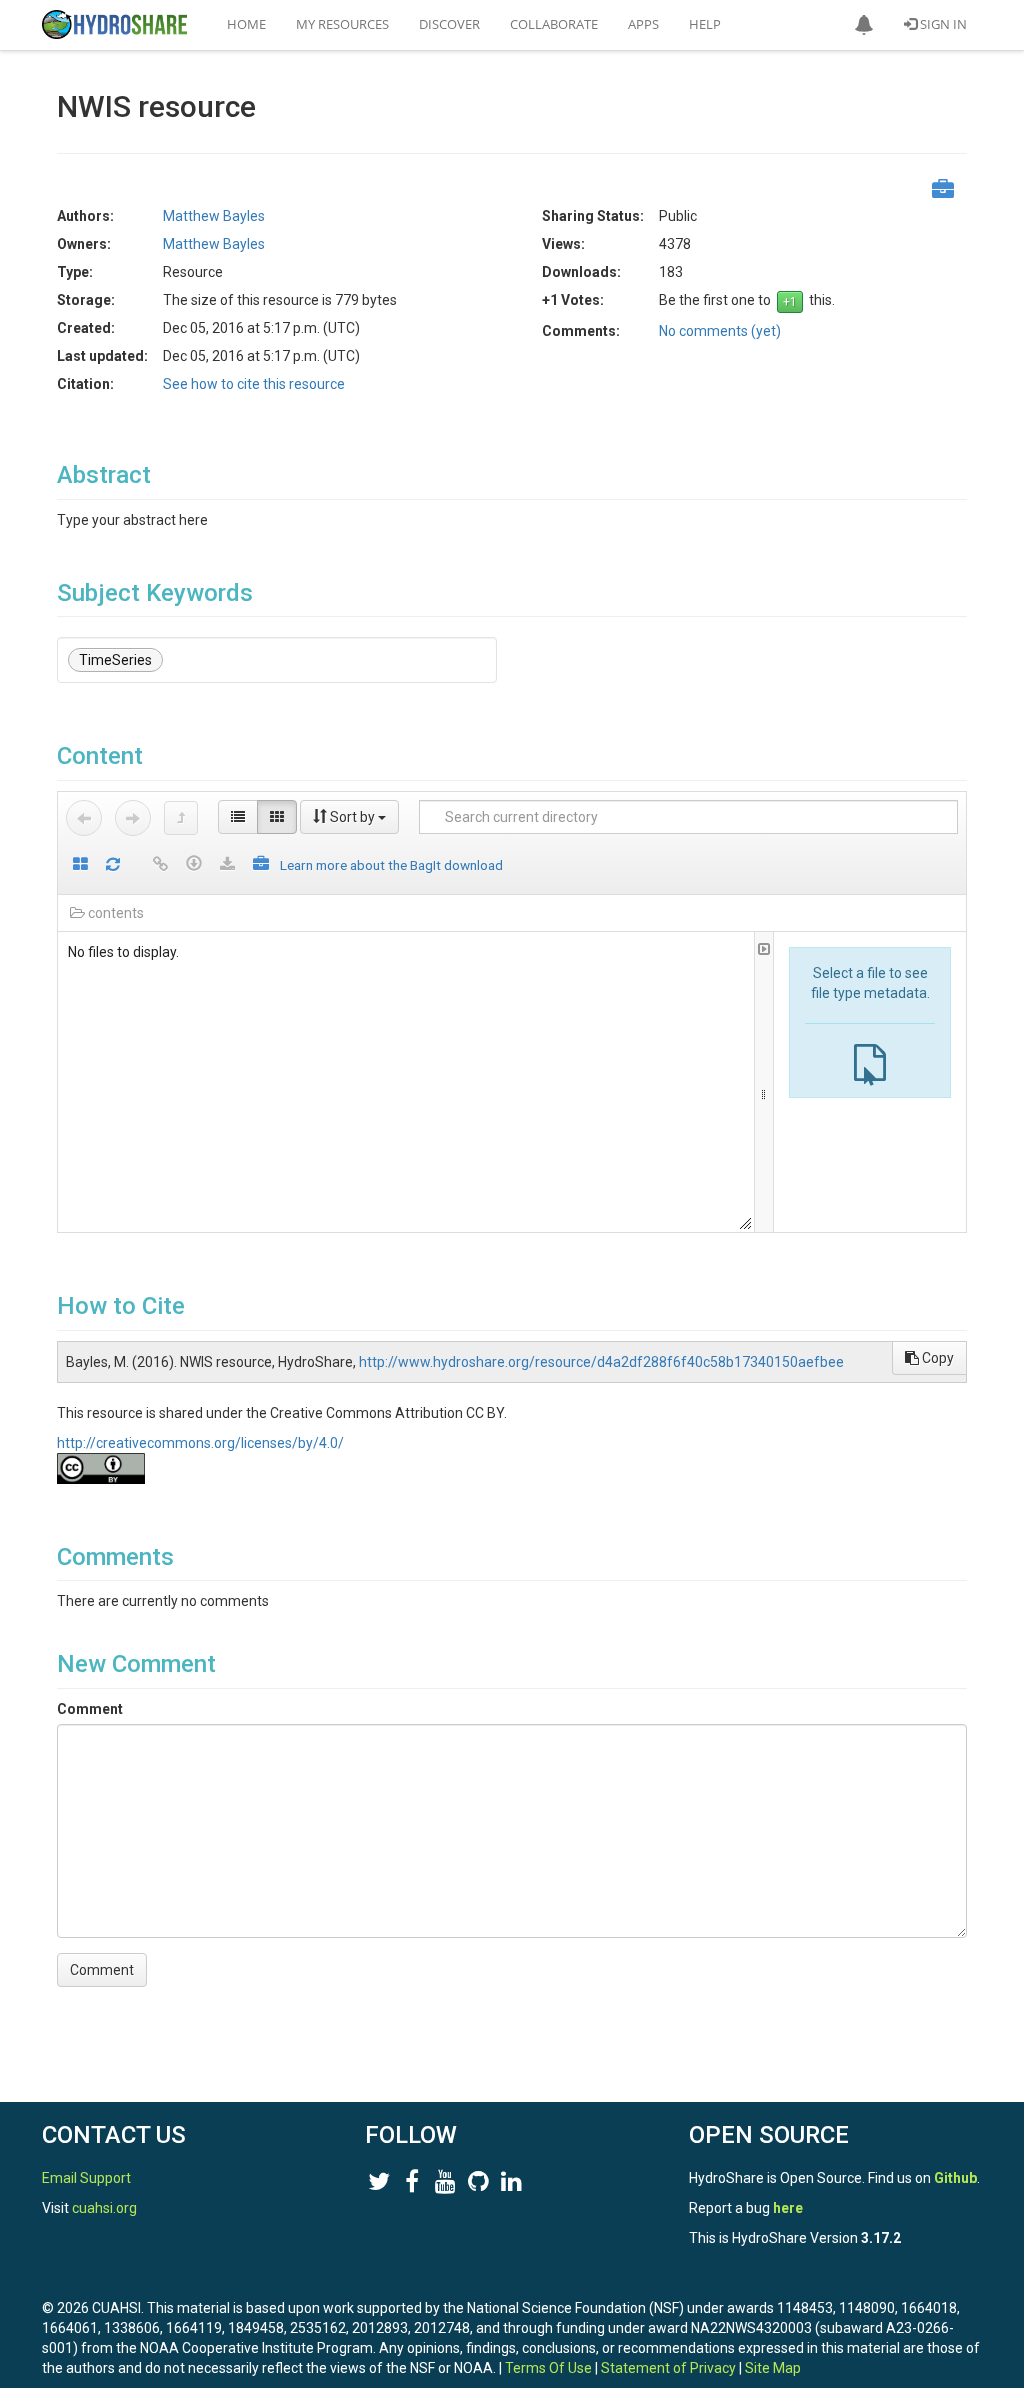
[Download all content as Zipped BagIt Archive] (261, 865)
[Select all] (80, 865)
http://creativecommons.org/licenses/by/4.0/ (200, 1443)
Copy (936, 1358)
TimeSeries (115, 660)
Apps (643, 24)
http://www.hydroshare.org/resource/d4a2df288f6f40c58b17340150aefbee (601, 1362)
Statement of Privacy (668, 2368)
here (788, 2208)
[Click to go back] (84, 818)
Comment (90, 1709)
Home (246, 24)
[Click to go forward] (133, 818)
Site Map (773, 2368)
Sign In (942, 24)
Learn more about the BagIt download (391, 865)
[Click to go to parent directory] (181, 818)
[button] (864, 25)
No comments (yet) (720, 331)
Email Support (86, 2178)
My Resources (342, 24)
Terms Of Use (548, 2368)
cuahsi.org (104, 2208)
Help (705, 24)
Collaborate (554, 24)
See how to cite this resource (254, 384)
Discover (449, 24)
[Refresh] (113, 865)
